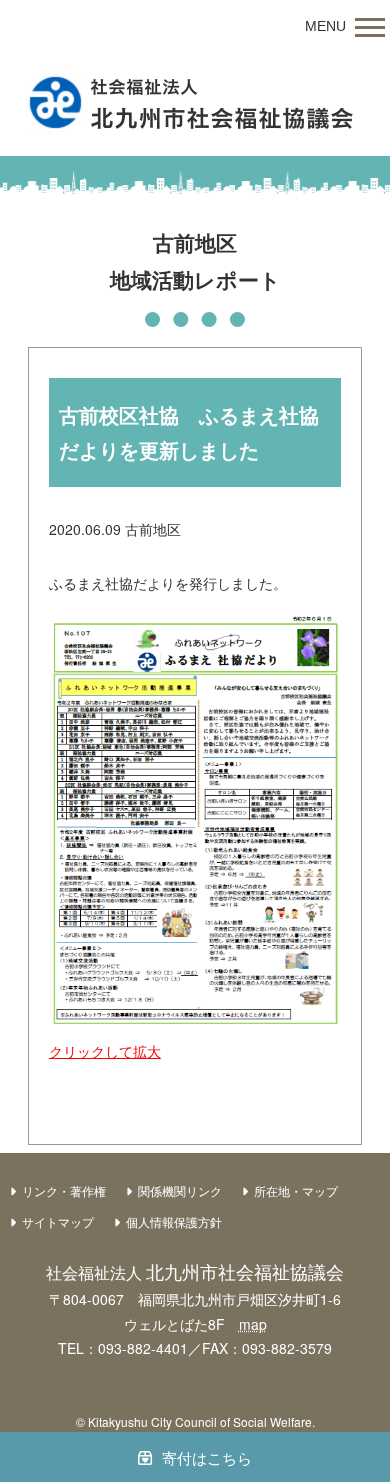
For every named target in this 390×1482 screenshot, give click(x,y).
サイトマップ (58, 1221)
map (253, 1324)
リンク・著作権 (64, 1190)
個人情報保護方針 (174, 1221)
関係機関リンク (180, 1190)
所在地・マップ (296, 1190)
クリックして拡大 (105, 1051)
